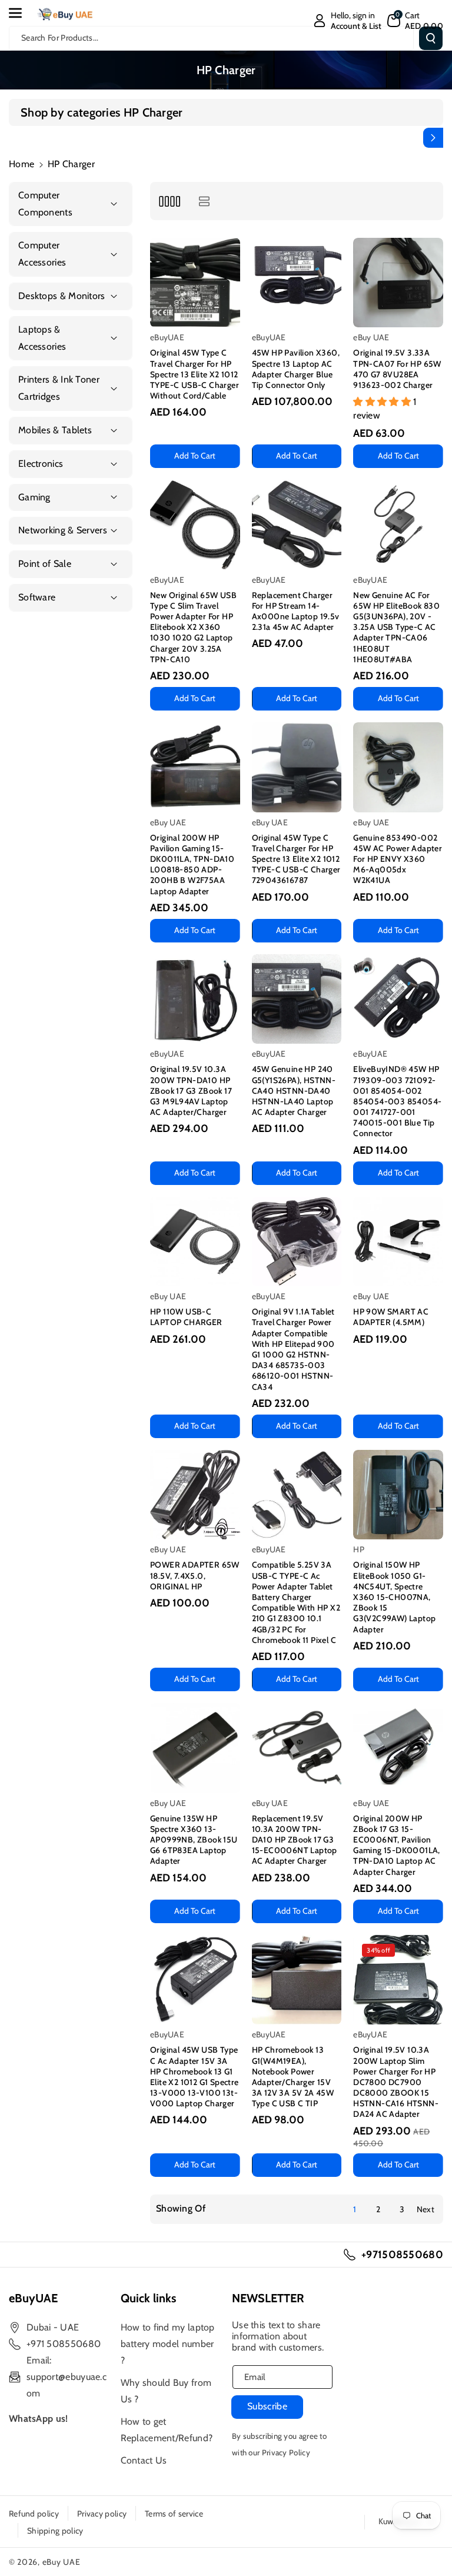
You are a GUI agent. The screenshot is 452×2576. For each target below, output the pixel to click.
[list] (204, 201)
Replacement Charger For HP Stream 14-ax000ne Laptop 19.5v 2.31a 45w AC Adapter (296, 611)
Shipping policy (55, 2531)
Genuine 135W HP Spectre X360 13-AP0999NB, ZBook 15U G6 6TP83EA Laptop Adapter (194, 1840)
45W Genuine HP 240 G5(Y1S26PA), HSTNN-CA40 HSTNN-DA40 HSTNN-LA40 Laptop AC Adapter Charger (294, 1091)
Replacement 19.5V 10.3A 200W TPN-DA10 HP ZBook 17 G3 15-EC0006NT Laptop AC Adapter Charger (295, 1840)
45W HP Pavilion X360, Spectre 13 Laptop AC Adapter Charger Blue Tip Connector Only (296, 369)
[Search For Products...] (431, 38)
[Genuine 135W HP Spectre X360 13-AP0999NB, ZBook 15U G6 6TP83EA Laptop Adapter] (195, 1748)
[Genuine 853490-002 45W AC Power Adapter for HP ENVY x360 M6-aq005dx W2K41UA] (398, 767)
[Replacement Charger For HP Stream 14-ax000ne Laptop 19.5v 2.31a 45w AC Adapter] (297, 525)
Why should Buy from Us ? (166, 2391)
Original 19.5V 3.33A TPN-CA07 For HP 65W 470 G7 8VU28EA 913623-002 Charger (397, 369)
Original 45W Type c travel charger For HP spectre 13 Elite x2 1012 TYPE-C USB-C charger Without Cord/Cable (195, 374)
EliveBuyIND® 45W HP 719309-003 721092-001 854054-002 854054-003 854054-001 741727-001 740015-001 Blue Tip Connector (397, 1101)
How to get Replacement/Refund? (167, 2430)
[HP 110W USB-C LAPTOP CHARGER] (195, 1242)
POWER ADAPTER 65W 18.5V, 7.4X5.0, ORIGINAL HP (195, 1575)
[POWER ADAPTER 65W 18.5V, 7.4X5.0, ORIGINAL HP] (195, 1495)
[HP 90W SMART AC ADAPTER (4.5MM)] (398, 1242)
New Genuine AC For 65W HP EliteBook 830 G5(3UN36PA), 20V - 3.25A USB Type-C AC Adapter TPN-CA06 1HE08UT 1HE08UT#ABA (396, 627)
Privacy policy (102, 2514)
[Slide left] (19, 138)
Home (21, 164)
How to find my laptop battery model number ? (168, 2344)
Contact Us (144, 2460)
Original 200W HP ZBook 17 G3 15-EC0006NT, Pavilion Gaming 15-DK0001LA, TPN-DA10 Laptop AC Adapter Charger (397, 1845)
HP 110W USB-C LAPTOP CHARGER (186, 1317)
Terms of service (174, 2514)
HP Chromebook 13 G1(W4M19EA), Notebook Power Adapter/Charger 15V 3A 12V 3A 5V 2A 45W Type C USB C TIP (293, 2077)
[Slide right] (433, 138)
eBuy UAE (62, 2562)
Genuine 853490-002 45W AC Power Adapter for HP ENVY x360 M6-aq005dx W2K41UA (398, 859)
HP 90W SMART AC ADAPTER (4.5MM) (391, 1317)
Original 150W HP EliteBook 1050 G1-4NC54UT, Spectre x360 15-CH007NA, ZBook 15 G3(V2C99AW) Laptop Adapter (394, 1597)
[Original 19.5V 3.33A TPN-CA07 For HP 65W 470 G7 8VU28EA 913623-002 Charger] (398, 283)
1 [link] (355, 2209)
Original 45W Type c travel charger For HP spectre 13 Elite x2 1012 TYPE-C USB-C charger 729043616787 (296, 859)
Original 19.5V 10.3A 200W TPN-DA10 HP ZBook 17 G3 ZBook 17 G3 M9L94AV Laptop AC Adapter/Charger (191, 1091)
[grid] (169, 201)
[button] (22, 13)
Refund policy (34, 2514)
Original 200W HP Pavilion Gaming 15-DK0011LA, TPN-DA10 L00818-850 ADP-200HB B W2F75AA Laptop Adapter (192, 864)
